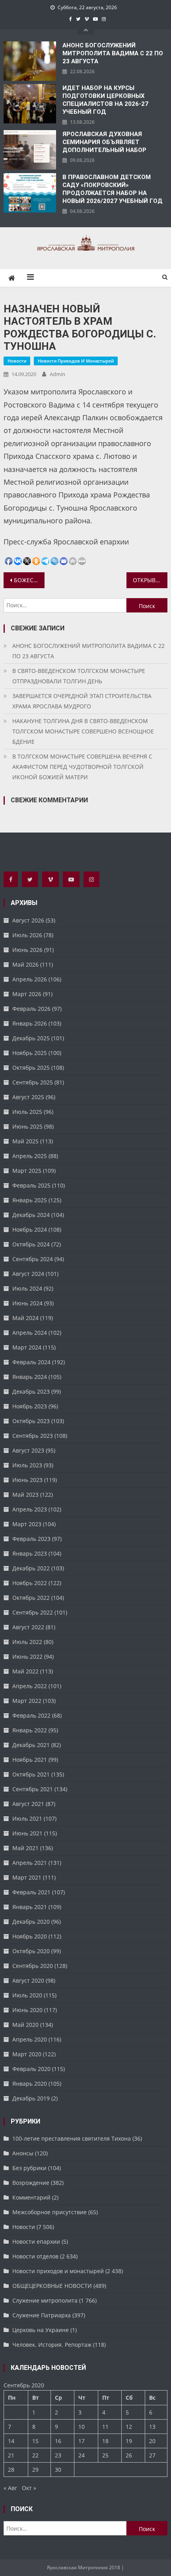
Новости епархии (36, 2242)
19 (129, 2441)
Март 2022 (27, 1701)
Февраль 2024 (31, 1362)
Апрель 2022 (30, 1686)
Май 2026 (25, 964)
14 (11, 2441)
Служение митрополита (45, 2300)
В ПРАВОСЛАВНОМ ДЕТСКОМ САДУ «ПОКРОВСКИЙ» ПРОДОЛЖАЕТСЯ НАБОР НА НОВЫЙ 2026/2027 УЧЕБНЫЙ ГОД (113, 189)
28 (11, 2470)
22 (35, 2455)
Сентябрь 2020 (33, 1966)
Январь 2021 (30, 1907)
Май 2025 (25, 1141)
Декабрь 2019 (31, 2098)
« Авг (10, 2488)
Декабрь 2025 (31, 1038)
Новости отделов (35, 2256)
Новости (17, 361)
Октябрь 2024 (31, 1244)
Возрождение (31, 2183)
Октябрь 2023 (31, 1421)
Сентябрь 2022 (33, 1612)
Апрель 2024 (30, 1333)
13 (152, 2427)
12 (129, 2427)
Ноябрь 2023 (30, 1406)
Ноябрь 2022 (30, 1583)
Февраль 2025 (31, 1185)
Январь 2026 (30, 1023)
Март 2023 (27, 1524)
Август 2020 (28, 1980)
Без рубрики (29, 2168)
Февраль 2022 (31, 1715)
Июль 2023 (27, 1465)
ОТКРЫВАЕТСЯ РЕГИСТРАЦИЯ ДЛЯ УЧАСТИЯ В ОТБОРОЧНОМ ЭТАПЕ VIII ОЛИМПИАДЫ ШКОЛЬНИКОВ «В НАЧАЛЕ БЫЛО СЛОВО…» (150, 580)
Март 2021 (27, 1877)
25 (105, 2455)
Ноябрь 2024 (30, 1229)
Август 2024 (28, 1274)
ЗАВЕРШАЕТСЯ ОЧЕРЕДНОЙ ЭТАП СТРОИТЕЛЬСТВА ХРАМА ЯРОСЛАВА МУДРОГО (82, 701)
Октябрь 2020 (31, 1951)
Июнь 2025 (27, 1126)
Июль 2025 (27, 1112)
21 (11, 2455)
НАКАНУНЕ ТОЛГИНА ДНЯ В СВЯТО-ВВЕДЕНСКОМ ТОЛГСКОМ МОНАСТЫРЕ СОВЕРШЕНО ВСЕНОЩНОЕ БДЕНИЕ (83, 731)
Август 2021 (28, 1804)
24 (82, 2455)
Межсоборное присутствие (50, 2212)
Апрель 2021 (30, 1863)
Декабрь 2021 (31, 1745)
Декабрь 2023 (31, 1391)
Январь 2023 (30, 1553)
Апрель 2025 (30, 1156)
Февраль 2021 (31, 1892)
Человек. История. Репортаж (52, 2345)
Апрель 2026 (30, 979)
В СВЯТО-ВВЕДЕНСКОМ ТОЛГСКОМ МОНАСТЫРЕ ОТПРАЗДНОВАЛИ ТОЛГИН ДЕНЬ (79, 676)
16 (58, 2441)
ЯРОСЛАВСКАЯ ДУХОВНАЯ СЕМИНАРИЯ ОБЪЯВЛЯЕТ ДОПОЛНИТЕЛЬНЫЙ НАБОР (104, 142)
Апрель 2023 (30, 1509)
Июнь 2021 (27, 1833)
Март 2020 (27, 2054)
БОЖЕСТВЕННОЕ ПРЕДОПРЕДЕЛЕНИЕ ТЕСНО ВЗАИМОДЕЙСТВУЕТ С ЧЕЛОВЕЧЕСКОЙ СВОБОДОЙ (29, 580)
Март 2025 (27, 1171)
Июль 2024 (27, 1288)
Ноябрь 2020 (30, 1936)
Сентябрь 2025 (33, 1082)
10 (82, 2427)
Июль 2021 (27, 1818)
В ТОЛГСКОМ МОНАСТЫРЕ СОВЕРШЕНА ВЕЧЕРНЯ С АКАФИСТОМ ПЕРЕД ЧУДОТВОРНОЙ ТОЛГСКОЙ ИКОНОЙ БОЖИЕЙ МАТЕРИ (82, 767)
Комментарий (31, 2197)
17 (82, 2441)
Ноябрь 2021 (30, 1760)
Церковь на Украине (41, 2330)
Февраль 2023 (31, 1539)
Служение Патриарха (42, 2315)
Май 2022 (25, 1671)
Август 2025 (28, 1097)
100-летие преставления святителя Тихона (72, 2138)
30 (58, 2470)
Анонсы (23, 2153)
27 (152, 2455)
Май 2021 (25, 1848)
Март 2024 (27, 1347)
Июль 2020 (27, 1995)
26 (129, 2455)
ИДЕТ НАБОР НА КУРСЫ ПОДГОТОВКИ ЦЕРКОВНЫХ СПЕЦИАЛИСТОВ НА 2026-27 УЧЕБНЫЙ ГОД (105, 100)
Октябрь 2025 (31, 1068)
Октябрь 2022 (31, 1598)
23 (58, 2455)
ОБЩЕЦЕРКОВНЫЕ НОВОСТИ (52, 2286)
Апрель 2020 (30, 2039)
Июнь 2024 (27, 1303)
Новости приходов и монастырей (76, 361)
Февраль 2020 (31, 2069)
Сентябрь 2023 (33, 1436)
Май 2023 (25, 1495)
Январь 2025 (30, 1200)
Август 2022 (28, 1627)
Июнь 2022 (27, 1657)
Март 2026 (27, 994)
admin (57, 374)
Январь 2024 (30, 1377)
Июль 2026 (27, 935)
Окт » (29, 2488)
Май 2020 (25, 2025)
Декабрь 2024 (31, 1215)
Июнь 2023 (27, 1480)
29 (35, 2470)
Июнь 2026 (27, 950)
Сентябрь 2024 (33, 1259)
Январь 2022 (30, 1730)
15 (35, 2441)
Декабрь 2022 (31, 1568)
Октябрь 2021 (31, 1774)
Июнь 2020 (27, 2010)
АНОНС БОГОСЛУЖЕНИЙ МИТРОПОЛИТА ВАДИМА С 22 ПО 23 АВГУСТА (113, 53)
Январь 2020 (30, 2084)
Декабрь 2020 (31, 1922)
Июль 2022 (27, 1642)
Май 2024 (25, 1318)
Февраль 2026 (31, 1009)
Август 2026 (28, 920)
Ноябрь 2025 (30, 1053)
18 (105, 2441)
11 (105, 2427)
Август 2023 (28, 1450)
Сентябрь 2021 (33, 1789)
